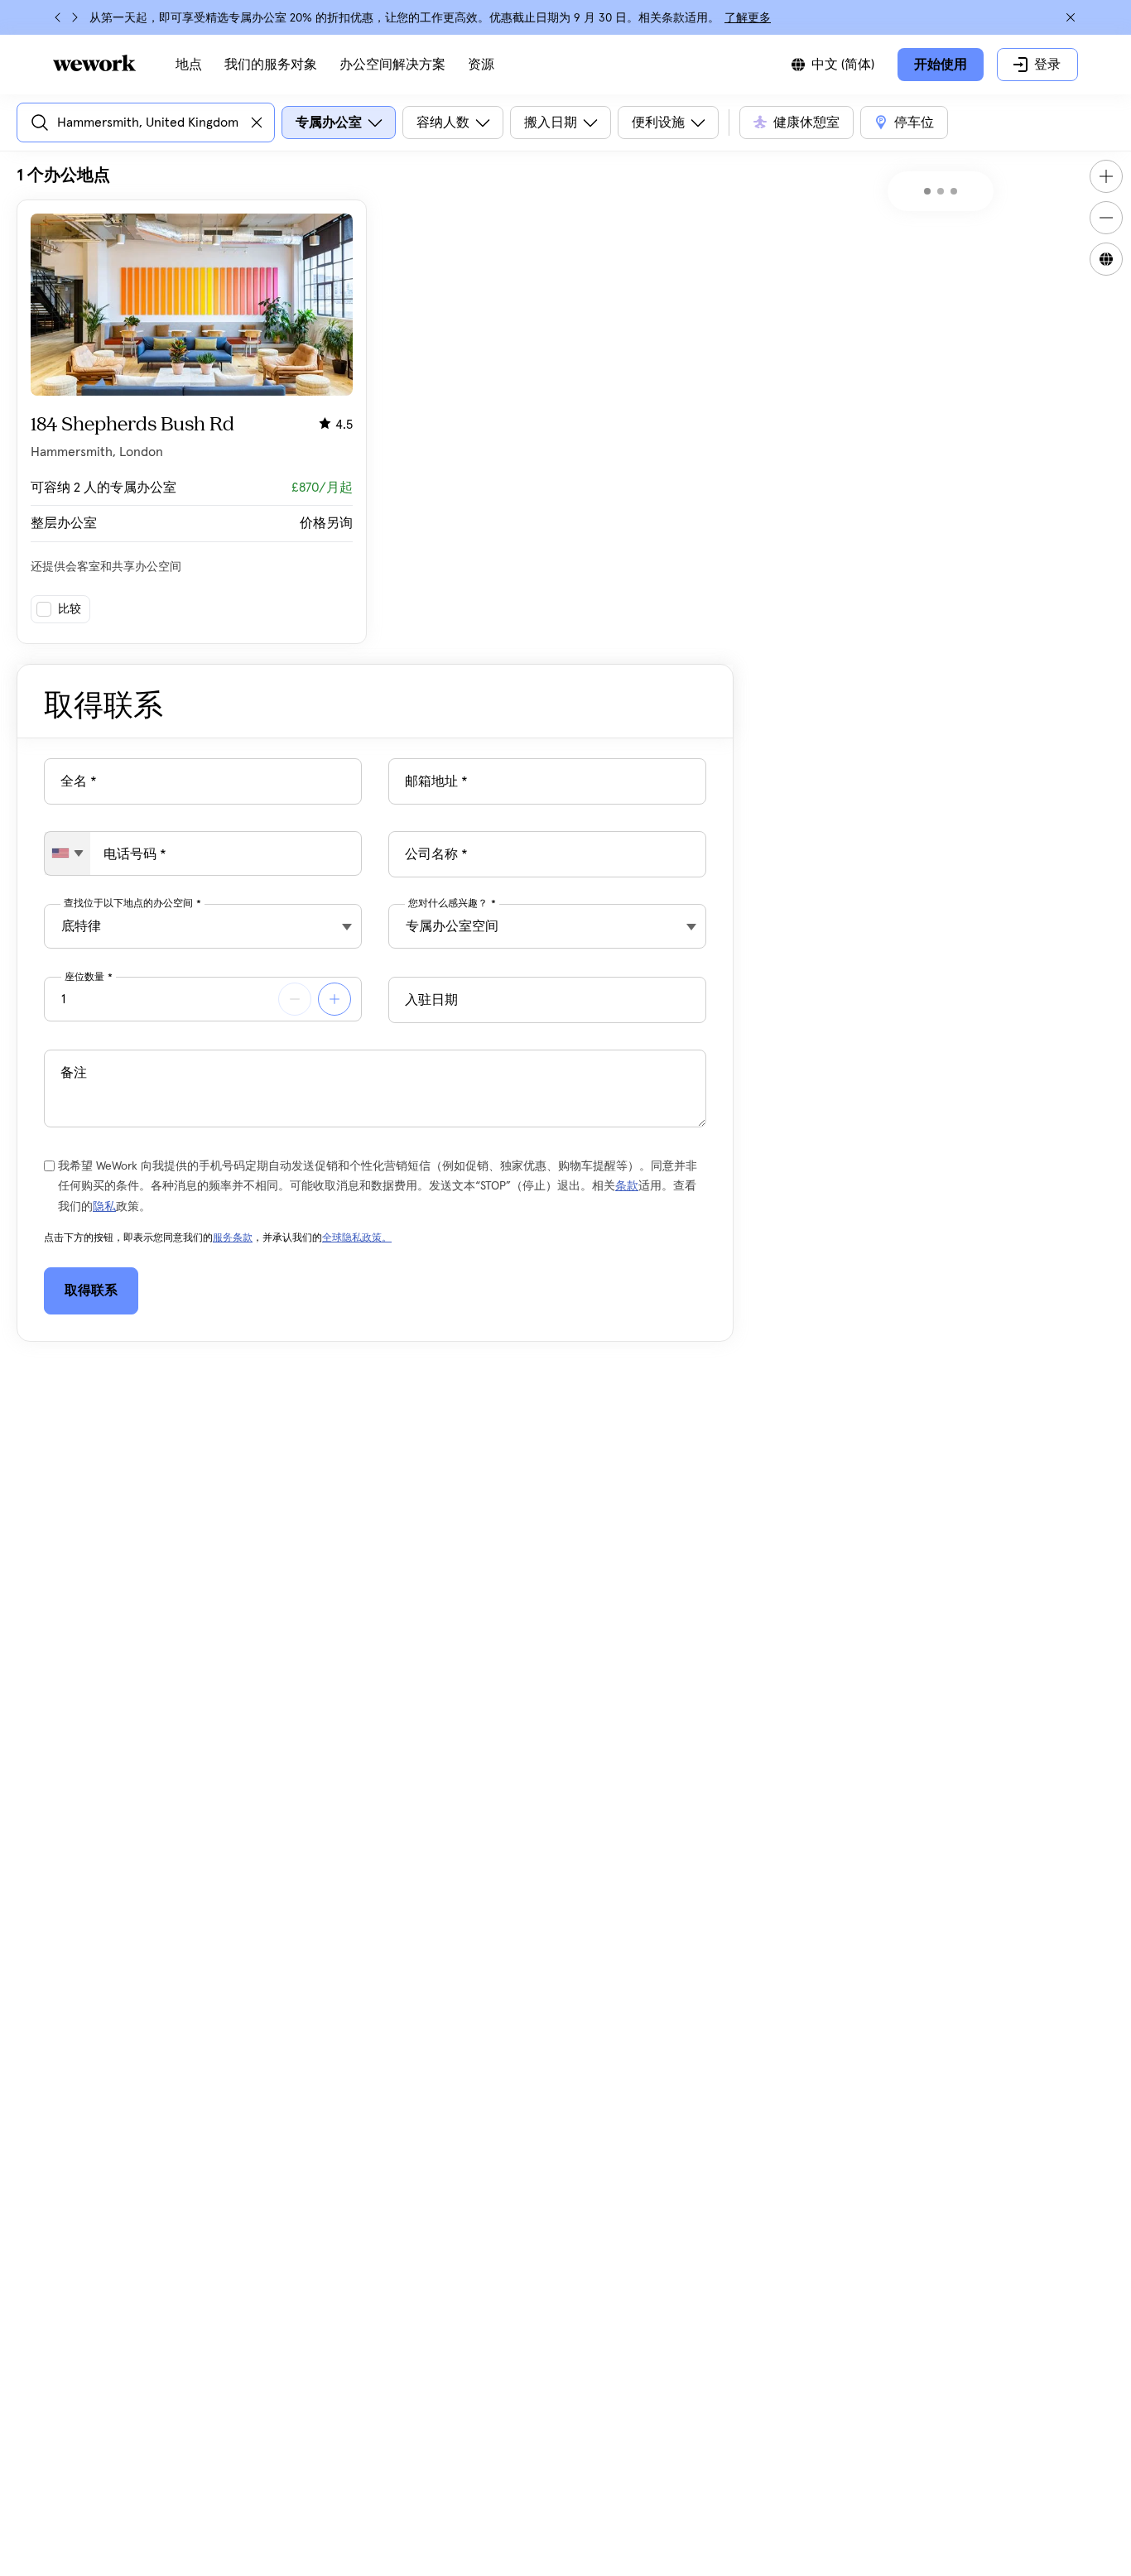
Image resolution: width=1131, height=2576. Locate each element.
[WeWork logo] (94, 63)
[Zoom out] (1106, 218)
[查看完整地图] (1106, 259)
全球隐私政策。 (357, 1238)
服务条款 (233, 1238)
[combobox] (67, 853)
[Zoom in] (1106, 176)
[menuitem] (189, 65)
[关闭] (1071, 17)
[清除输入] (257, 123)
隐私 (104, 1207)
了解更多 (748, 18)
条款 (627, 1186)
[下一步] (75, 17)
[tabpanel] (375, 404)
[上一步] (58, 17)
